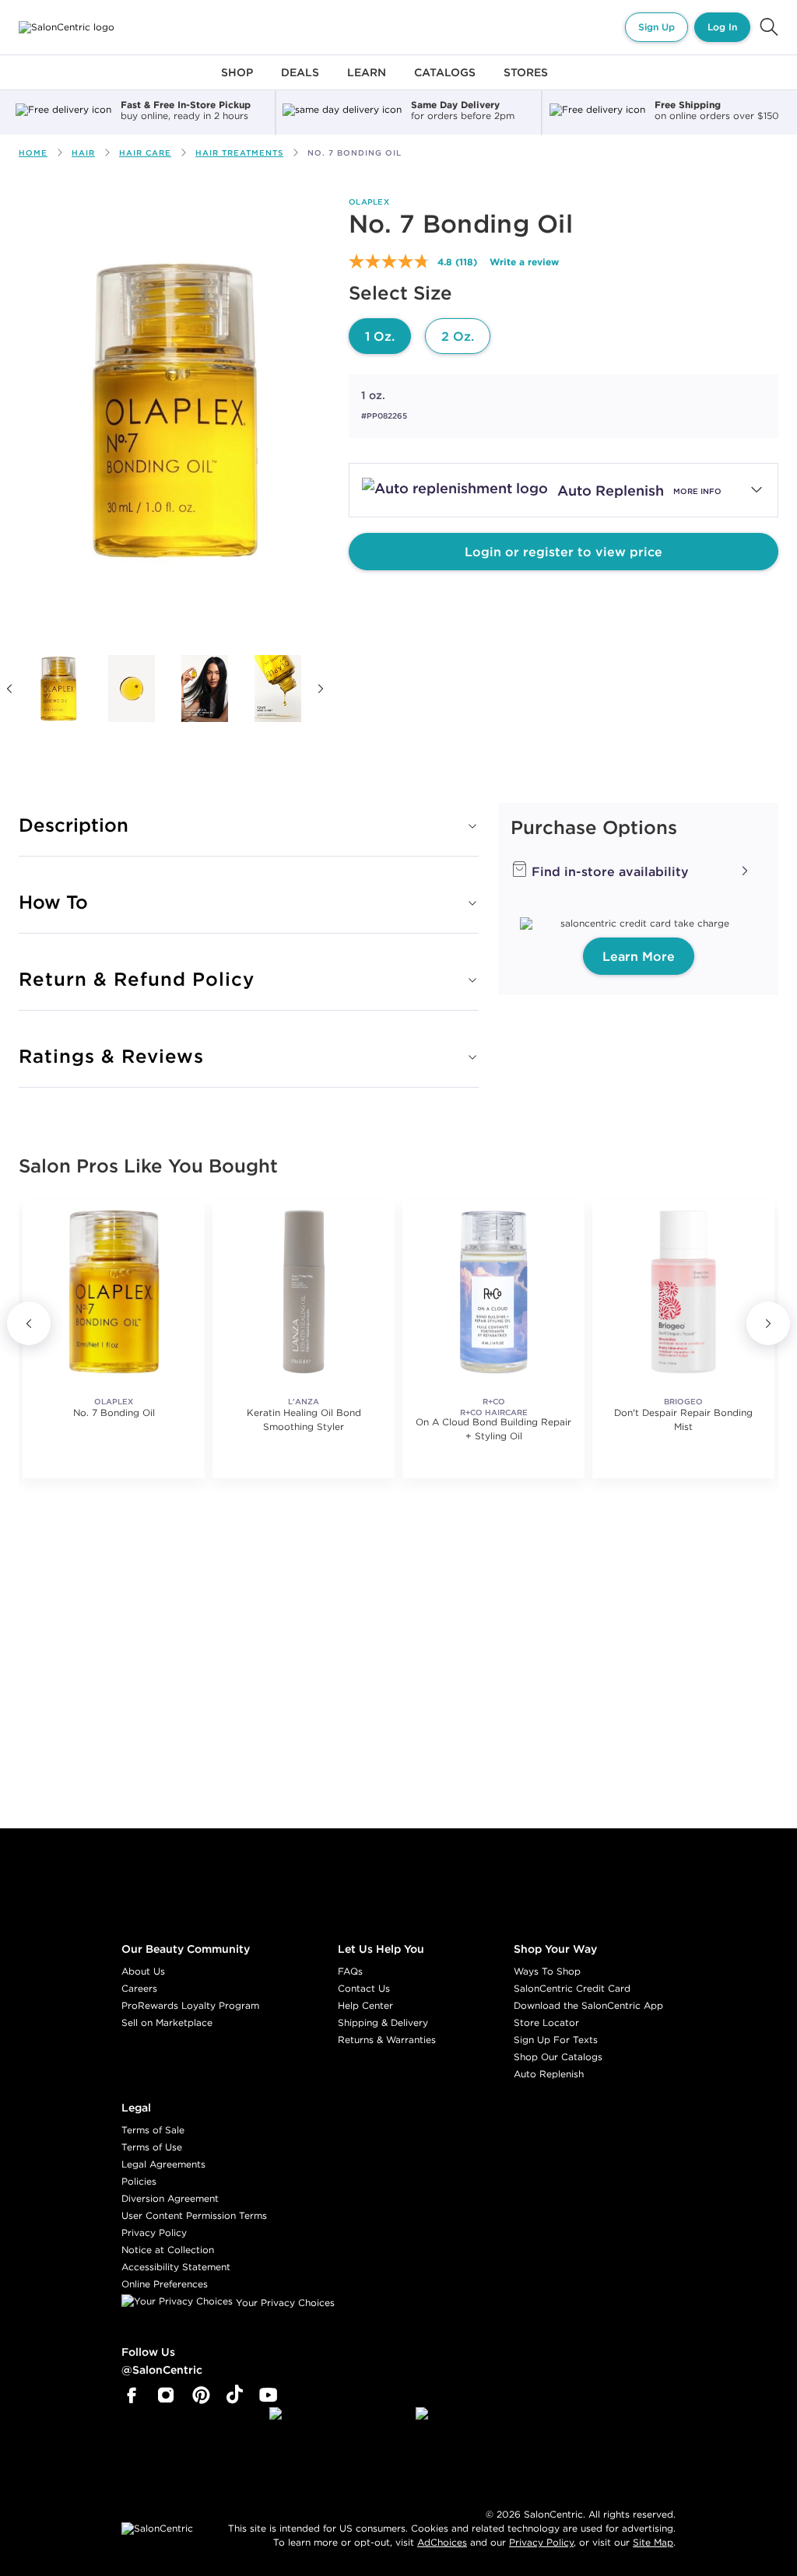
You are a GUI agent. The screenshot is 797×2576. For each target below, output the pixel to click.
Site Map (653, 2542)
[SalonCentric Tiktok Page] (235, 2396)
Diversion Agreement (170, 2198)
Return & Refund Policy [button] (137, 979)
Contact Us (364, 1988)
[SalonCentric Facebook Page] (131, 2396)
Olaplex (369, 202)
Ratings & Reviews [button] (111, 1056)
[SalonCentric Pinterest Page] (201, 2396)
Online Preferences (165, 2284)
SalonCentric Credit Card (572, 1988)
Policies (139, 2181)
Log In (722, 27)
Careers (139, 1988)
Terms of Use (152, 2147)
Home (33, 153)
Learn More (639, 956)
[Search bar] (769, 27)
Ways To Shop (547, 1971)
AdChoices (442, 2542)
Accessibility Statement (176, 2267)
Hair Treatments (239, 153)
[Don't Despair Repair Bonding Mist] (683, 1292)
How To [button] (53, 902)
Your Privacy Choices (284, 2303)
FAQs (350, 1971)
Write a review (524, 261)
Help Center (365, 2005)
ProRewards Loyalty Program (190, 2005)
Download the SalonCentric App (588, 2005)
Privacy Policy (154, 2233)
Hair (83, 153)
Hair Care (145, 153)
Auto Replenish (549, 2074)
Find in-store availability (608, 871)
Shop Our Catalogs (558, 2057)
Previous (29, 1323)
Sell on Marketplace (167, 2022)
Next (321, 689)
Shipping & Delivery (383, 2022)
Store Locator (546, 2022)
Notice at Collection (168, 2250)
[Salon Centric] (67, 27)
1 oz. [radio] (380, 336)
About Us (143, 1971)
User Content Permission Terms (194, 2215)
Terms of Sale (153, 2130)
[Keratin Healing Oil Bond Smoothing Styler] (304, 1292)
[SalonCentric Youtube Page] (268, 2396)
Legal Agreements (163, 2164)
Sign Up (657, 27)
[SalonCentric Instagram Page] (166, 2396)
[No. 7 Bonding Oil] (58, 689)
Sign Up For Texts (556, 2040)
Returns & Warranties (387, 2040)
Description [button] (74, 825)
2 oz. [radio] (458, 336)
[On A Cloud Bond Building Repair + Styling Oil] (493, 1292)
